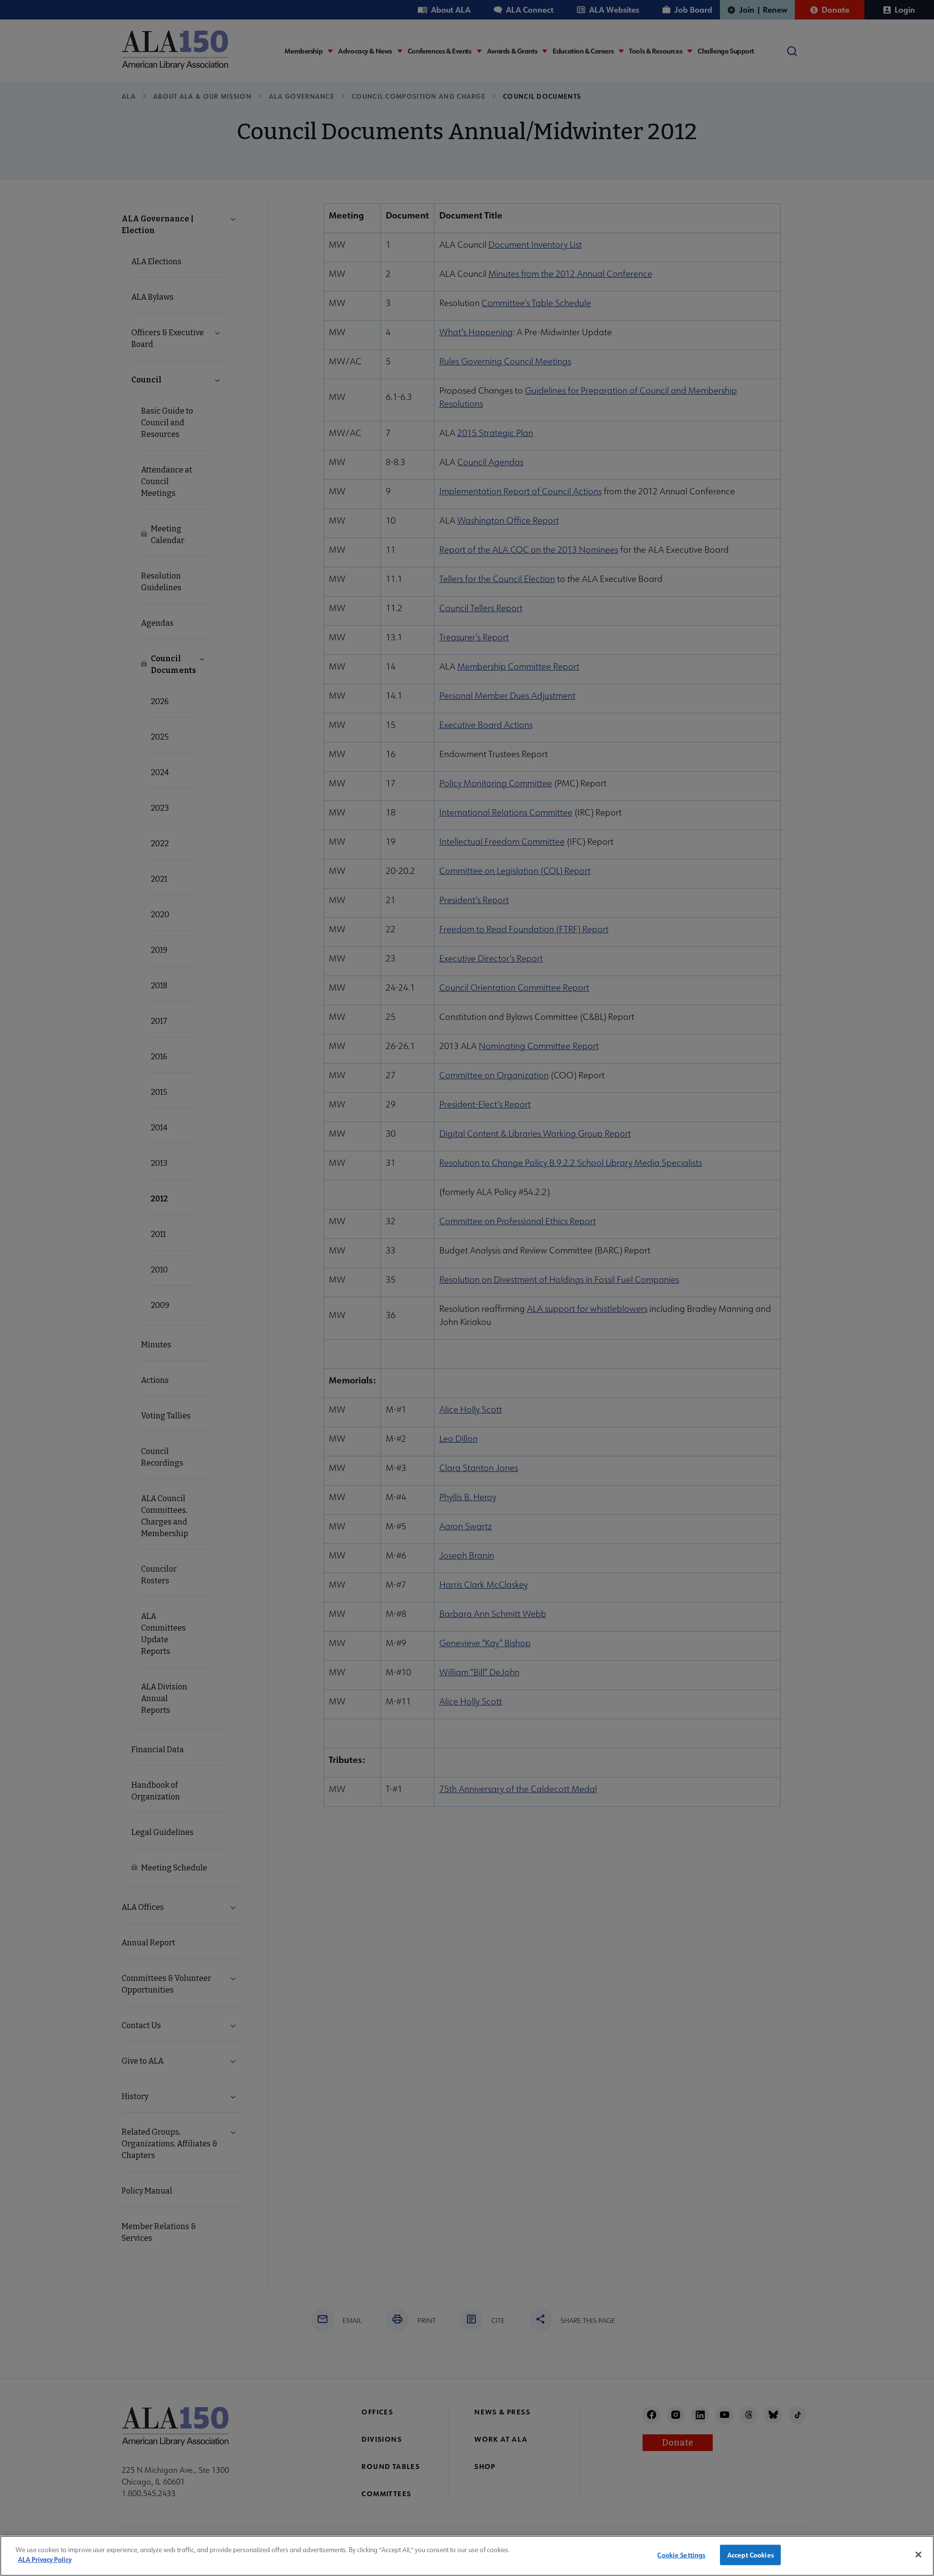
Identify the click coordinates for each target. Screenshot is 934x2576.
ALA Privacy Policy (45, 2559)
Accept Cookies (751, 2555)
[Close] (918, 2555)
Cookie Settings (681, 2555)
